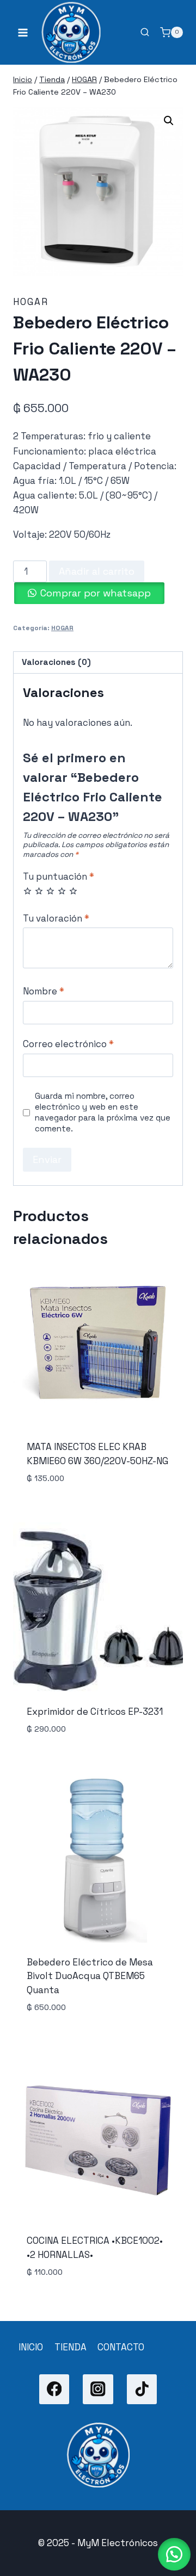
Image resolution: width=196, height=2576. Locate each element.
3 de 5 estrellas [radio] (50, 891)
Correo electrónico (68, 1044)
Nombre (44, 991)
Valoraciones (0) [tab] (56, 662)
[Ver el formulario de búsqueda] (145, 33)
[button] (169, 121)
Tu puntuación (59, 876)
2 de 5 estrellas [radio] (39, 891)
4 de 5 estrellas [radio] (62, 891)
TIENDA (71, 2347)
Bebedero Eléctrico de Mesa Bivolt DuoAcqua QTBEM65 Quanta (90, 1976)
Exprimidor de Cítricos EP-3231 (95, 1712)
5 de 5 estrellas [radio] (73, 891)
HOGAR (31, 302)
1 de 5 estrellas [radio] (27, 891)
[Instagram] (98, 2389)
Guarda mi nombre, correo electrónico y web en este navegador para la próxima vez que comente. (103, 1112)
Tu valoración (56, 918)
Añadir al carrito (97, 571)
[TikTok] (142, 2389)
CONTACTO (121, 2347)
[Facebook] (54, 2389)
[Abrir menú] (23, 32)
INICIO (31, 2347)
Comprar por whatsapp (96, 593)
